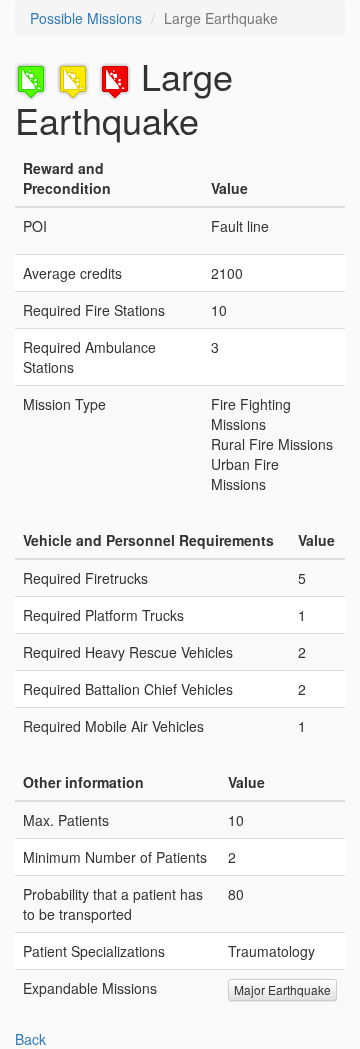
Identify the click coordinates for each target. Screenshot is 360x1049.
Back (30, 1039)
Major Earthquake (282, 989)
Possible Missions (86, 18)
